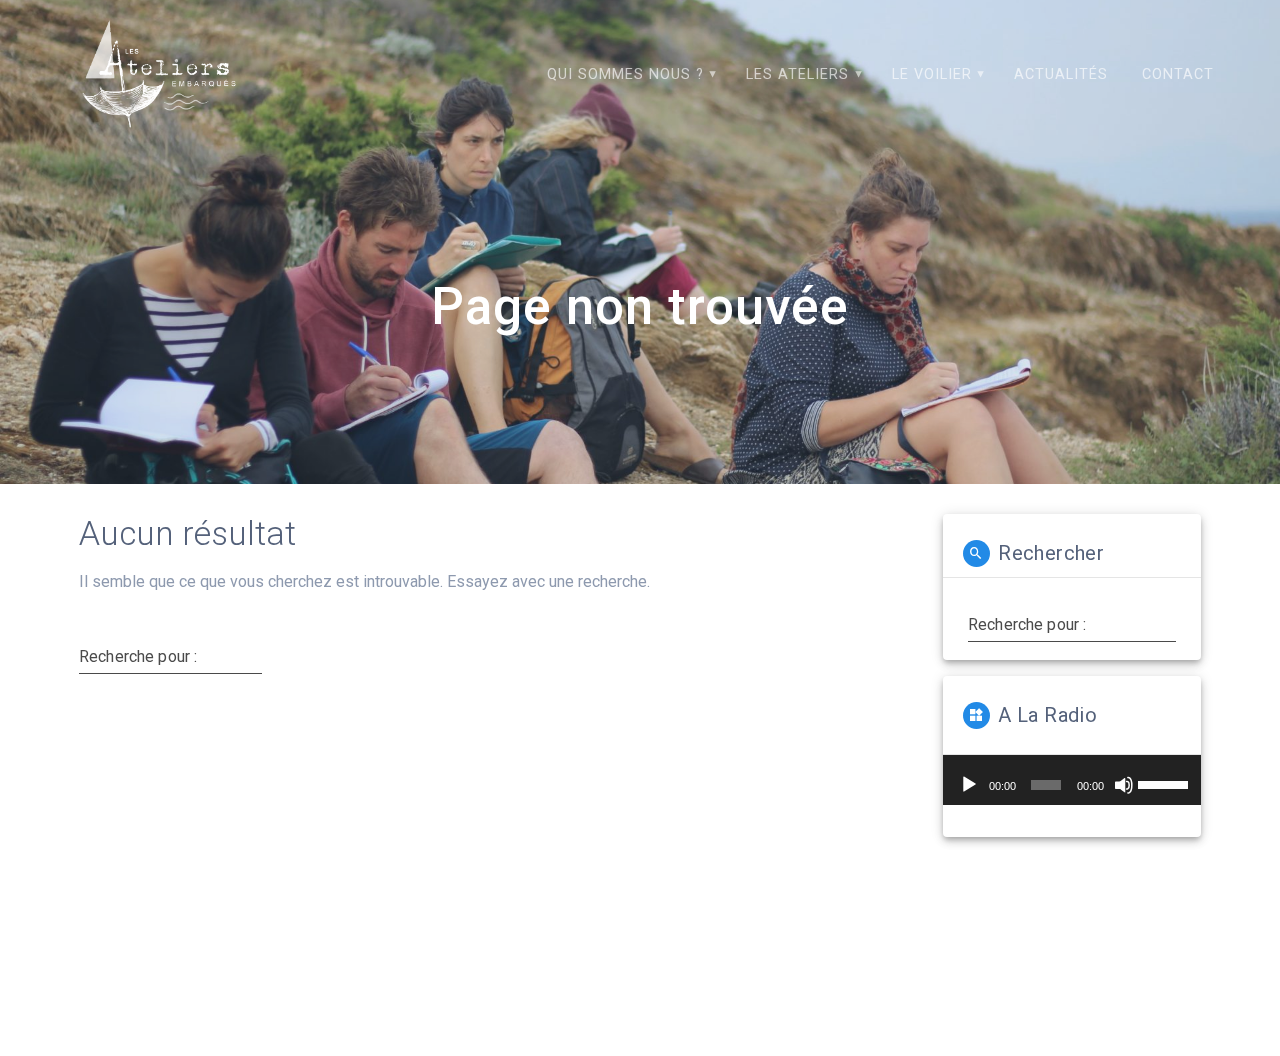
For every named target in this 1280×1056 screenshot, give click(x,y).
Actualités (1061, 74)
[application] (1072, 780)
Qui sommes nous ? (625, 74)
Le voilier (932, 74)
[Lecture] (969, 785)
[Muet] (1124, 785)
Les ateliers (797, 74)
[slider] (1164, 783)
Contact (1178, 74)
